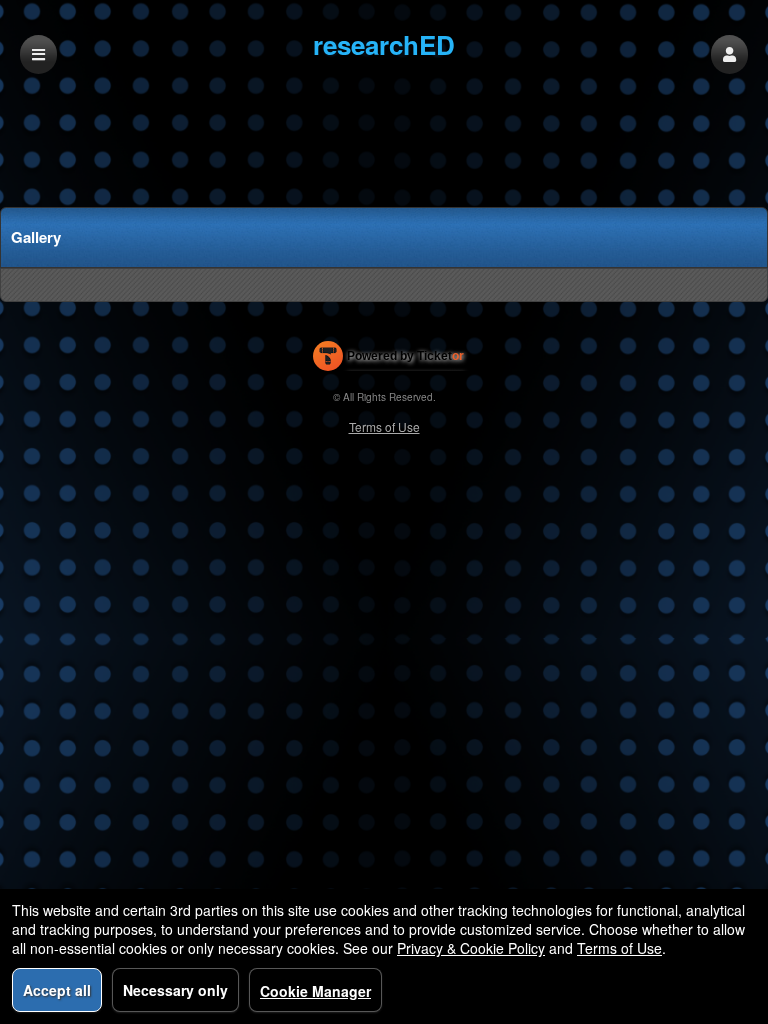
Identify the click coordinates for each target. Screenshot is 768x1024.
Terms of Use (384, 426)
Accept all (57, 990)
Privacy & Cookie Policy (471, 948)
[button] (729, 54)
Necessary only (175, 990)
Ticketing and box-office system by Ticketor (388, 360)
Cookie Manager (315, 991)
